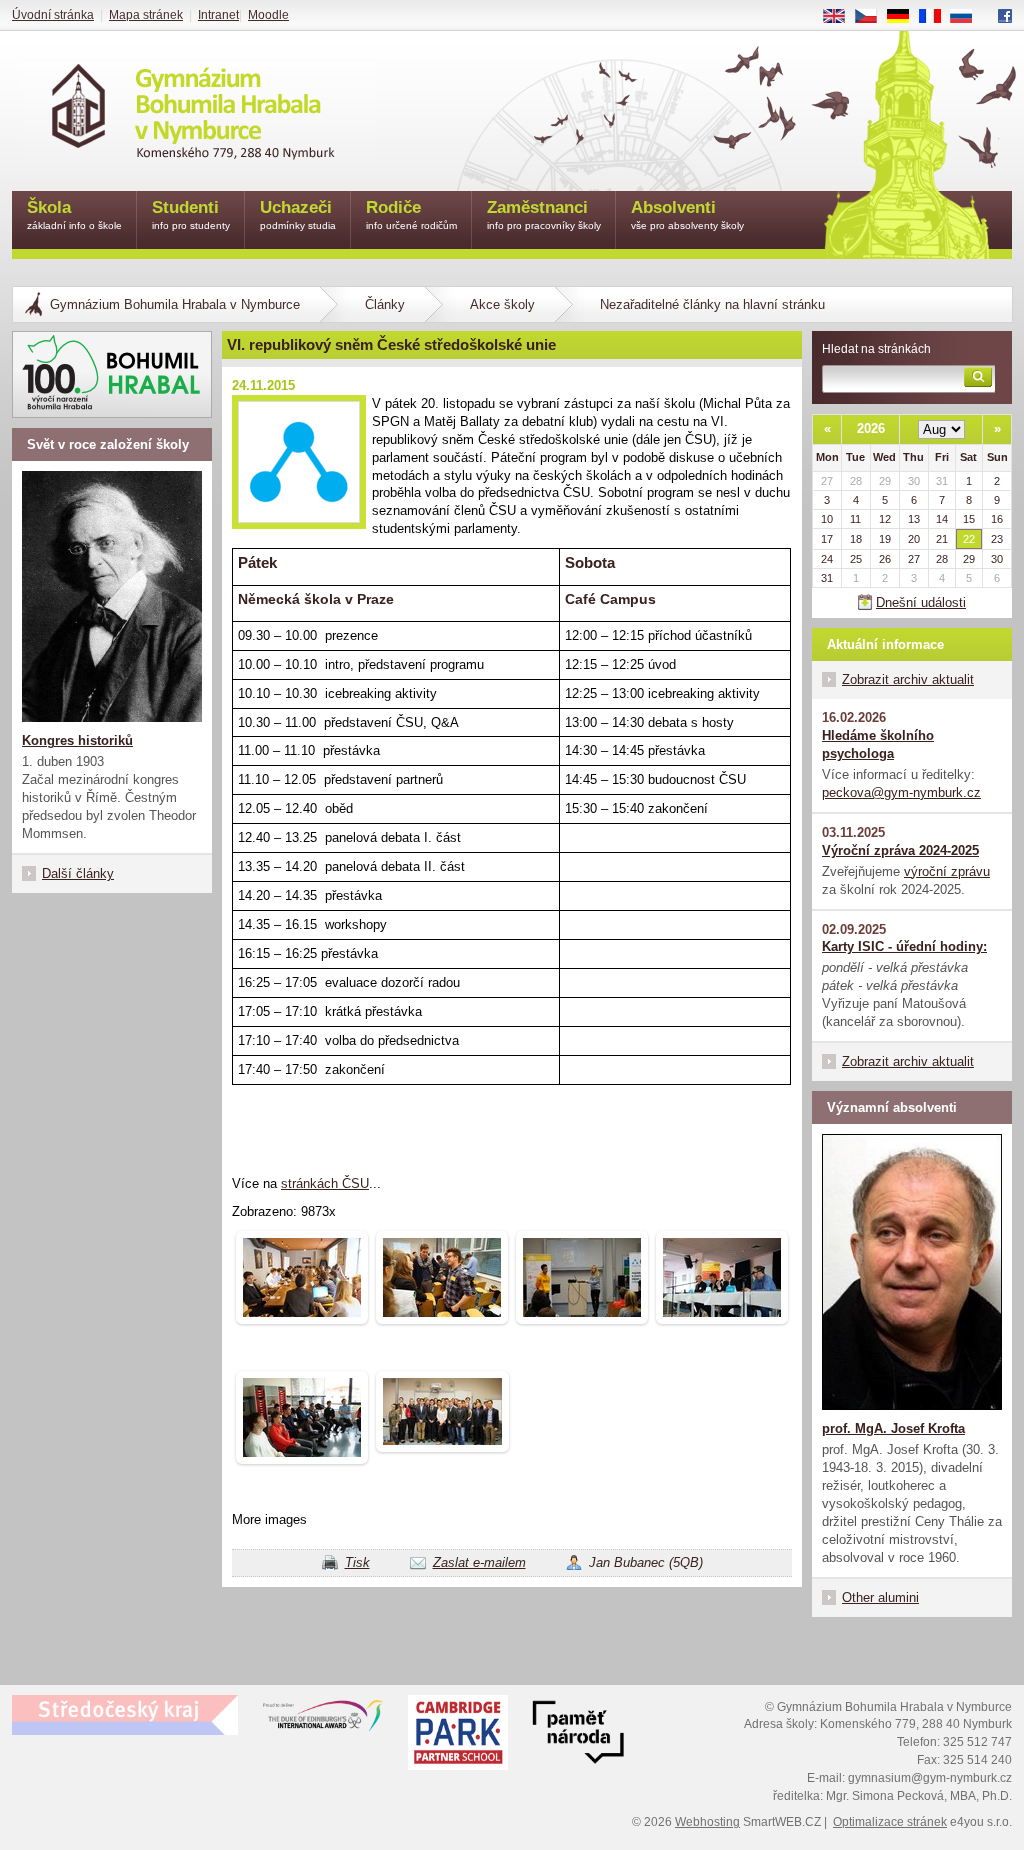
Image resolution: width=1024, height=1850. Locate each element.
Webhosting (707, 1822)
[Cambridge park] (578, 1735)
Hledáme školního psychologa (878, 744)
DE (905, 17)
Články (385, 304)
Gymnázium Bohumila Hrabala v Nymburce (175, 304)
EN (841, 17)
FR (937, 17)
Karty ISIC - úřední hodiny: (904, 946)
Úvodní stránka (53, 15)
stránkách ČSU (325, 1183)
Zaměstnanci (544, 214)
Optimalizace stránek (890, 1822)
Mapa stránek (146, 15)
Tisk (357, 1562)
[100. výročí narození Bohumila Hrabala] (112, 374)
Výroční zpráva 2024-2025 (900, 850)
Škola (74, 214)
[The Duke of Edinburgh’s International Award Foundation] (323, 1720)
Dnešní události (921, 602)
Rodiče (411, 214)
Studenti (191, 214)
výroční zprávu (947, 871)
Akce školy (502, 304)
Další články (78, 873)
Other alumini (880, 1597)
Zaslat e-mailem (479, 1562)
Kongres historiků (77, 740)
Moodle (268, 15)
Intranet (218, 15)
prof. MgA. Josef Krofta (893, 1428)
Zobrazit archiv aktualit (908, 679)
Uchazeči (298, 214)
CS (873, 17)
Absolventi (687, 214)
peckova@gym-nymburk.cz (901, 792)
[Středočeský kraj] (125, 1715)
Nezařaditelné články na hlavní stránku (712, 304)
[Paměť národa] (458, 1735)
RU (969, 17)
